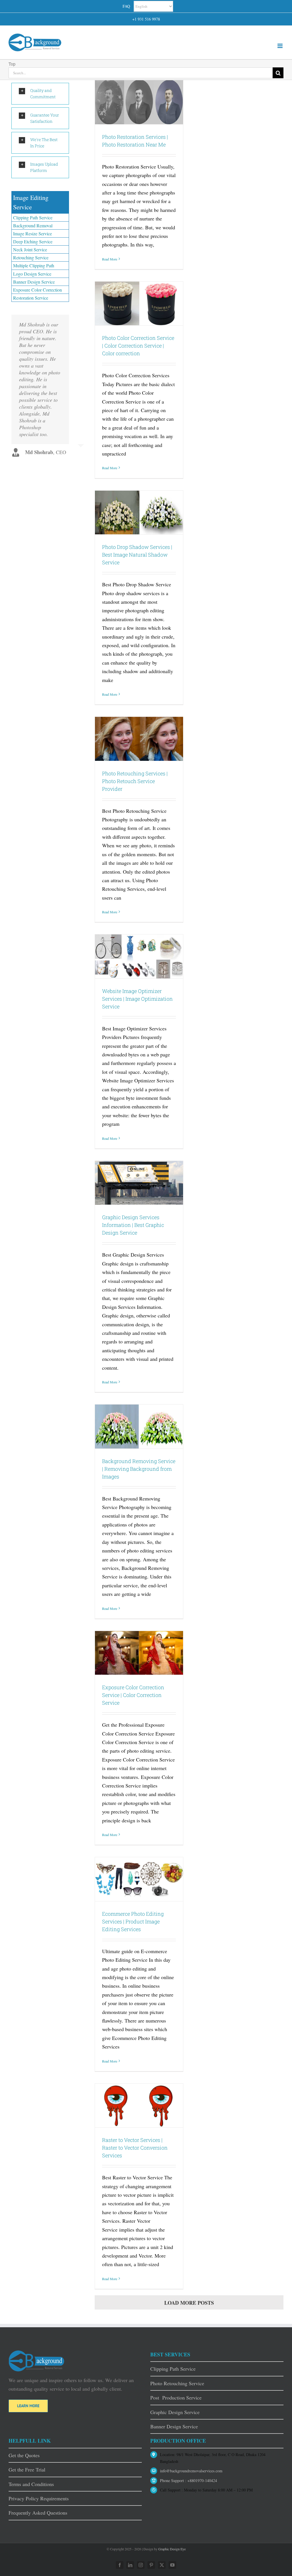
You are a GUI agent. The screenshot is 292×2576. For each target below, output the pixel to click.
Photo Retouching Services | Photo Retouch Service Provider (135, 781)
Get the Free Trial (27, 2469)
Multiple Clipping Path (34, 265)
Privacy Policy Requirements (39, 2498)
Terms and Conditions (31, 2484)
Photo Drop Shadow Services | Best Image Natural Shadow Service (137, 555)
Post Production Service (176, 2398)
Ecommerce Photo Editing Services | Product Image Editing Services (133, 1921)
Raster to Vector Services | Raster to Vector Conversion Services (135, 2148)
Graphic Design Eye (172, 2549)
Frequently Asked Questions (38, 2513)
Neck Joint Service (30, 249)
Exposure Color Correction (37, 290)
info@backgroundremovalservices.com (191, 2471)
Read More (110, 259)
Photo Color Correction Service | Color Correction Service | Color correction (138, 346)
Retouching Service (31, 257)
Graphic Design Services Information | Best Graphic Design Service (133, 1225)
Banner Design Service (34, 282)
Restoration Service (31, 298)
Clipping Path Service (33, 217)
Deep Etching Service (33, 241)
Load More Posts (189, 2303)
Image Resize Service (33, 233)
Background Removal (33, 225)
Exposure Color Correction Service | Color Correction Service (133, 1695)
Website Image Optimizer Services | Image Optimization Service (137, 999)
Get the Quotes (24, 2455)
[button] (40, 94)
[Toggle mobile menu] (280, 46)
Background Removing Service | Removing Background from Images (139, 1469)
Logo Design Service (32, 274)
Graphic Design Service (175, 2412)
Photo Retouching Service (177, 2383)
